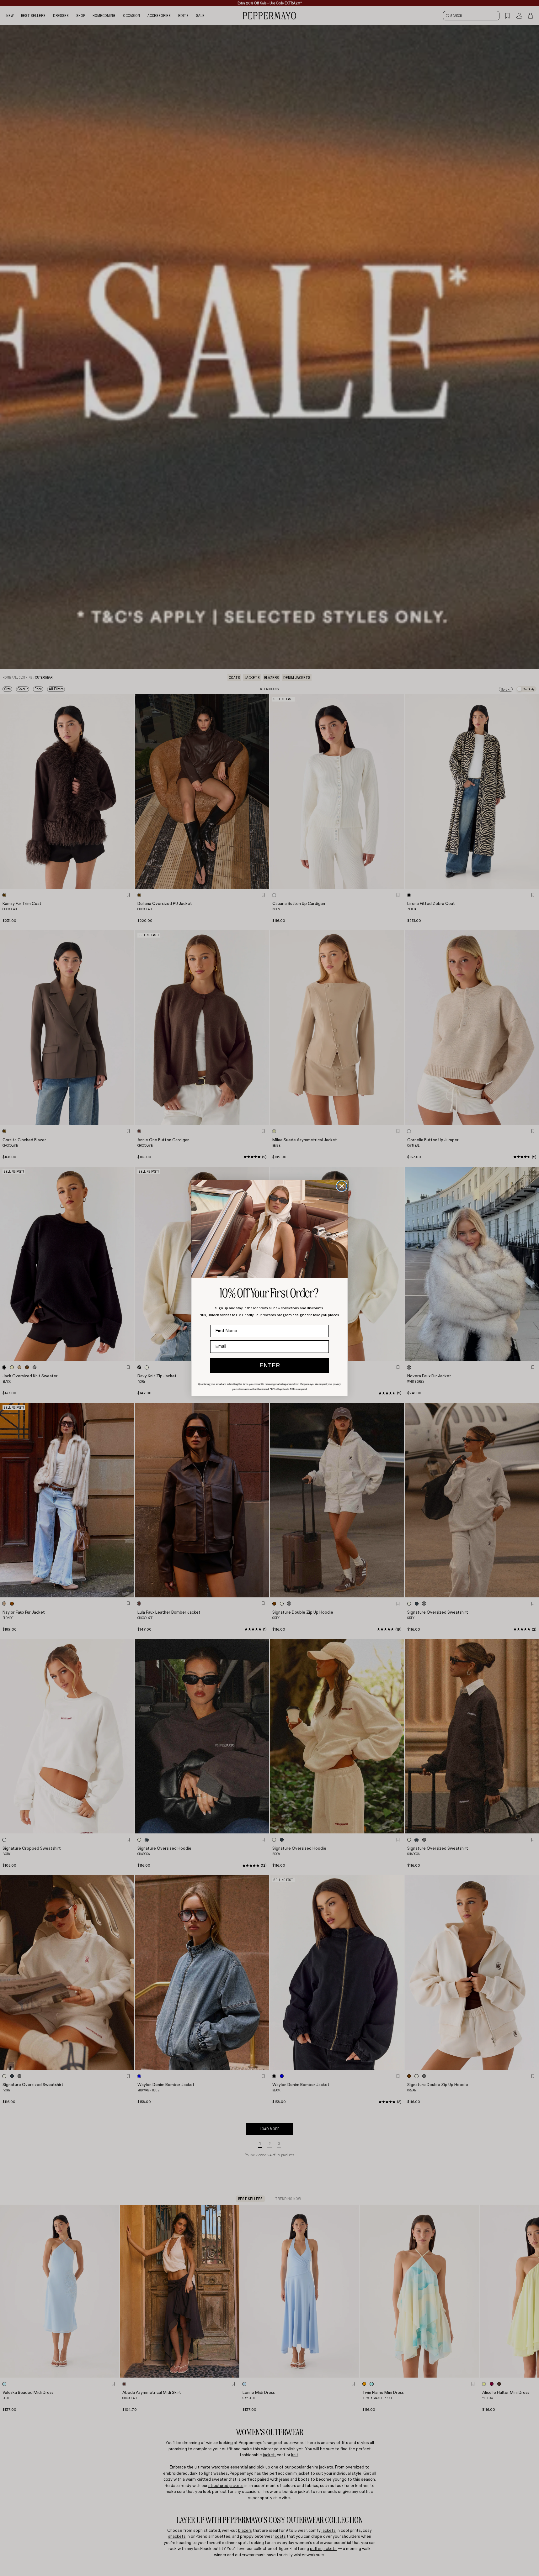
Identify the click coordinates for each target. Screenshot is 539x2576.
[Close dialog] (342, 1186)
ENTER (270, 1365)
